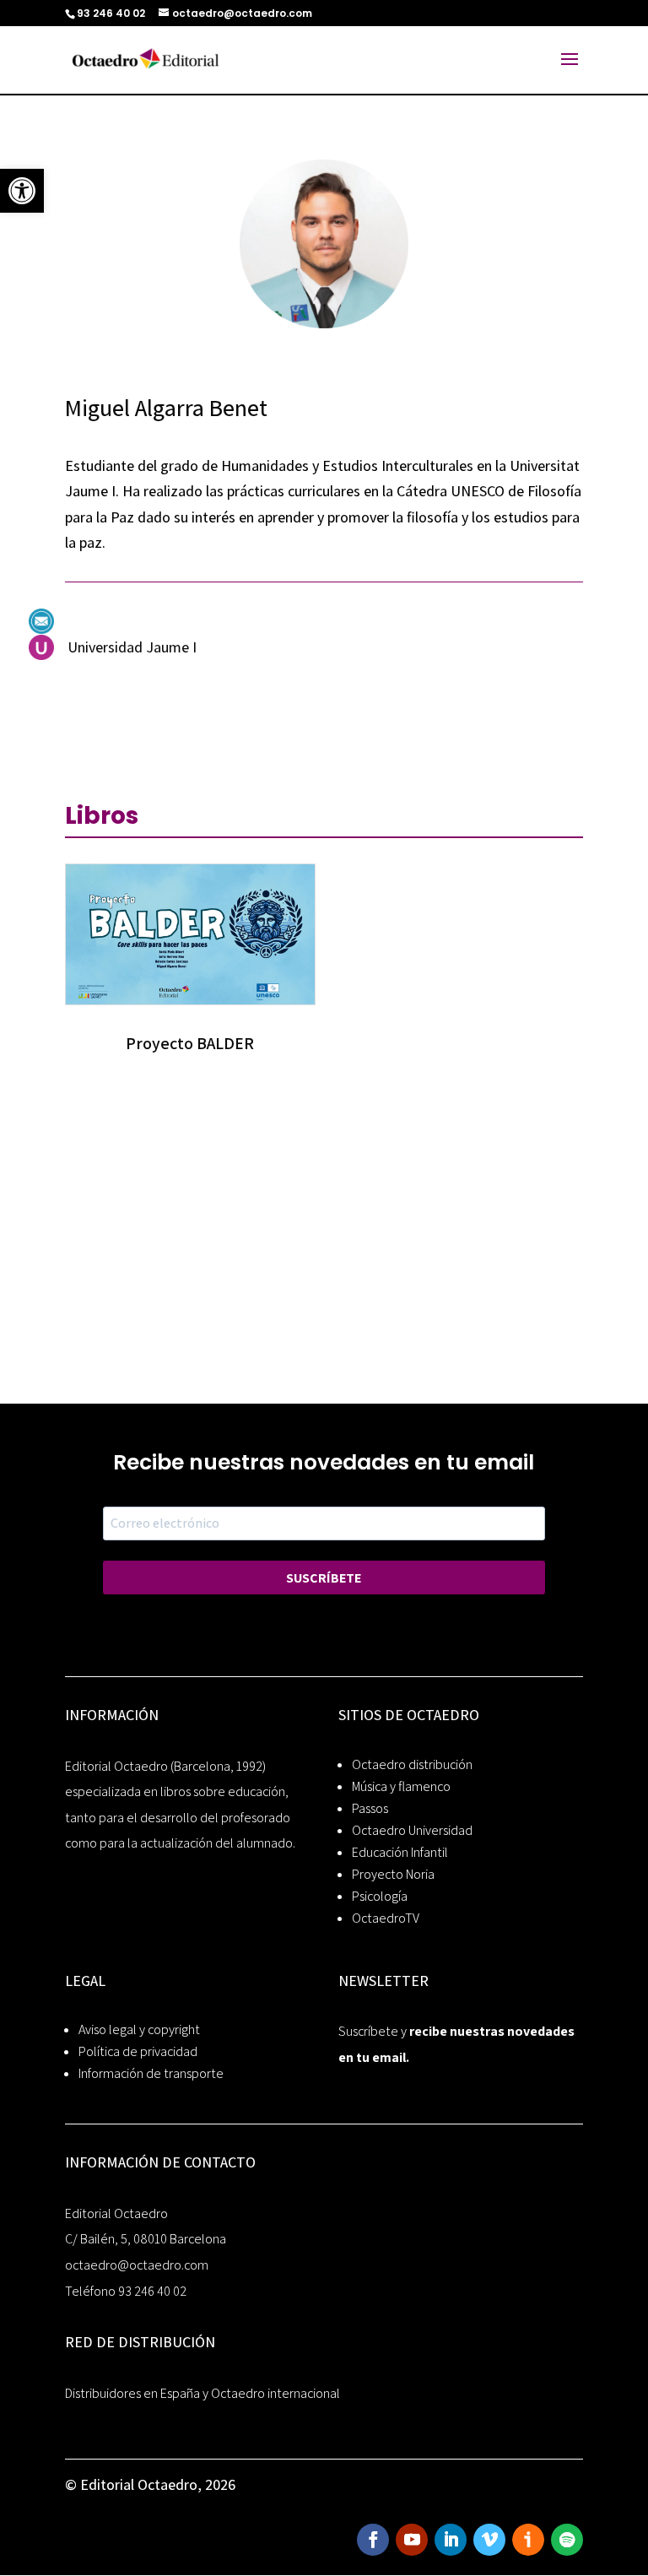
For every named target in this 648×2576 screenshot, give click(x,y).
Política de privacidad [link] (138, 2051)
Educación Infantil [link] (400, 1852)
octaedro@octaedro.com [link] (137, 2265)
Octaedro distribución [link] (412, 1764)
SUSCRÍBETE (324, 1578)
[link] (22, 191)
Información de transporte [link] (151, 2073)
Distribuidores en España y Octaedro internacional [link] (202, 2393)
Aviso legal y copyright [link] (139, 2029)
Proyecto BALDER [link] (190, 1043)
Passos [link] (370, 1808)
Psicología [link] (380, 1896)
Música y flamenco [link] (401, 1786)
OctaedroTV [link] (386, 1918)
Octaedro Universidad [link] (412, 1830)
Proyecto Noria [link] (393, 1874)
